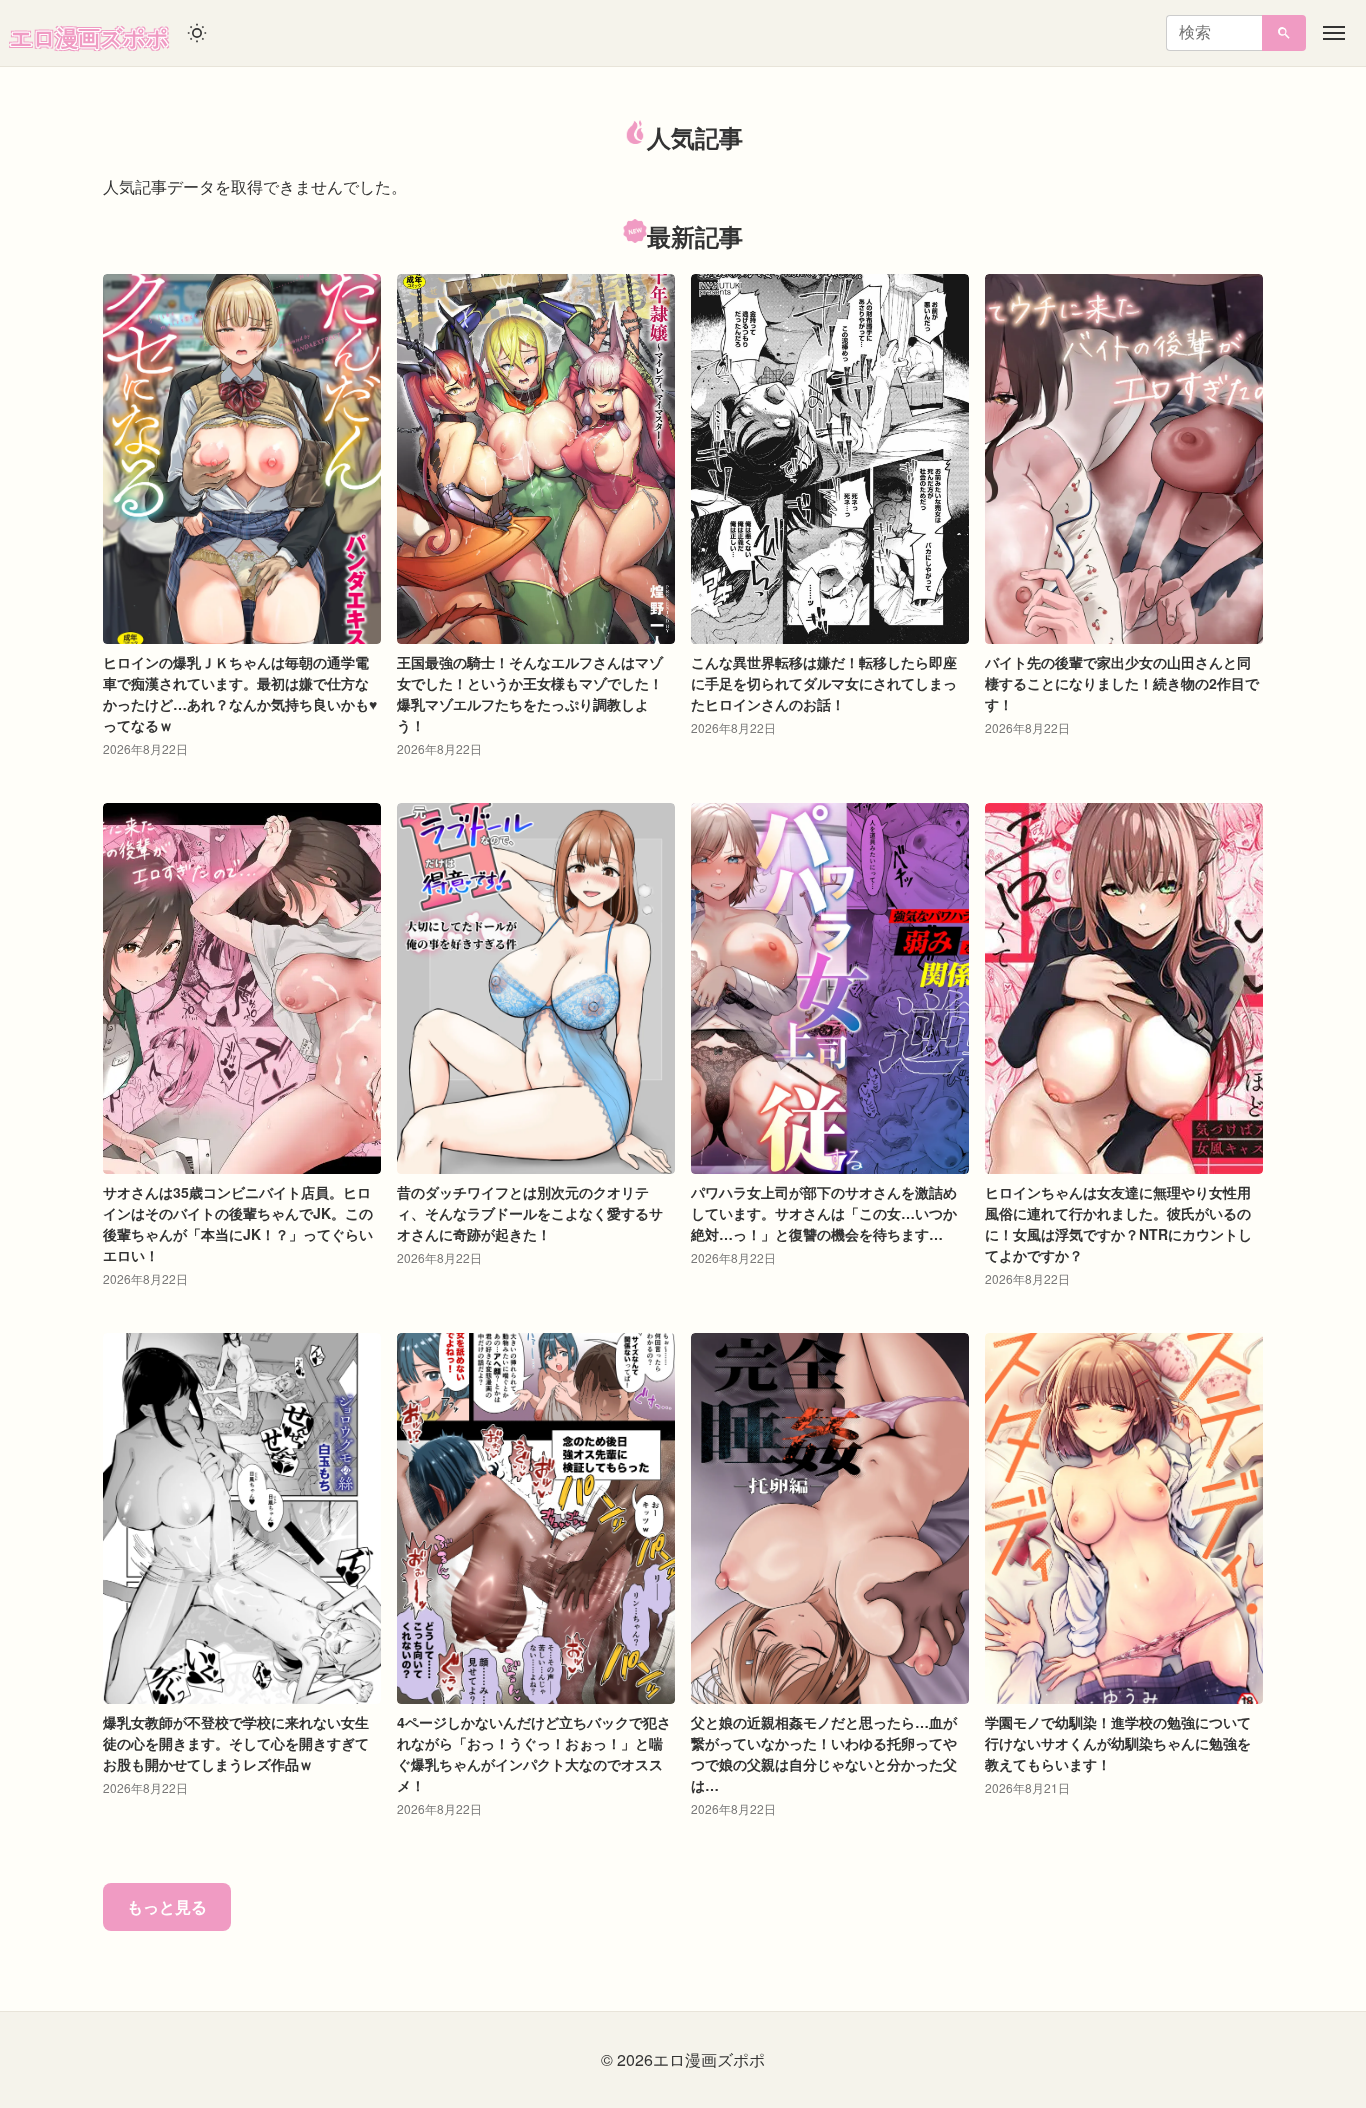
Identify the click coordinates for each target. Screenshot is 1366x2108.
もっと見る (167, 1906)
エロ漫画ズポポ (89, 37)
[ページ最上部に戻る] (1244, 1996)
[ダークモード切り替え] (197, 33)
